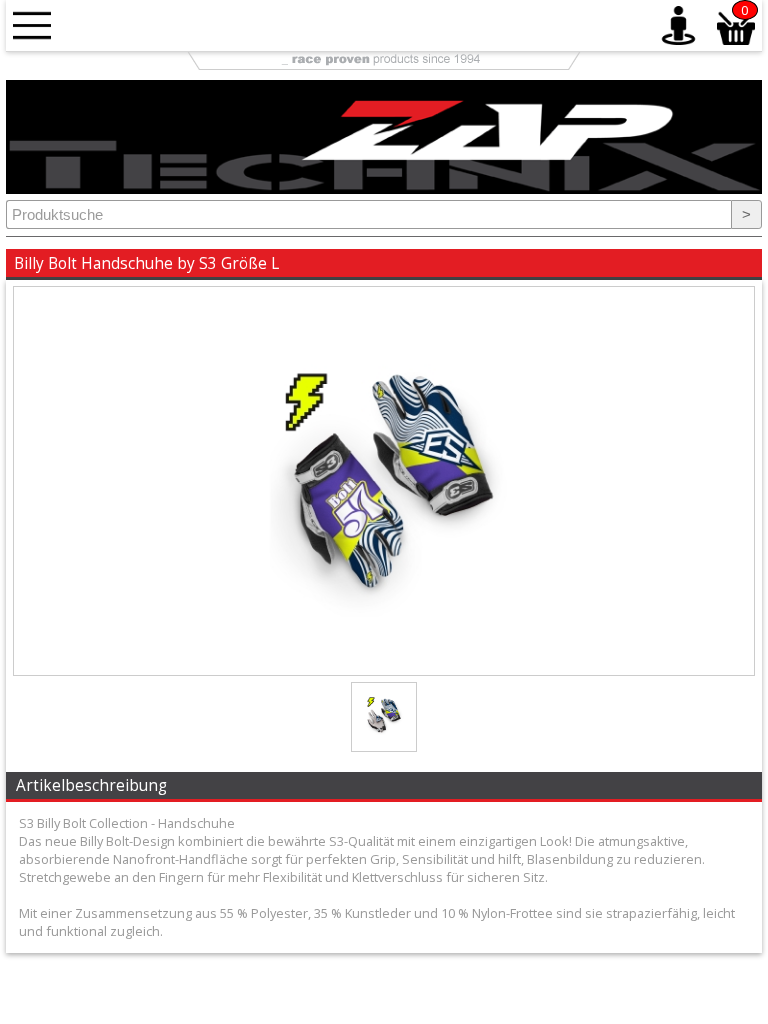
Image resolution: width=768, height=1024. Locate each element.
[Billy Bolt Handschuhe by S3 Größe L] (384, 670)
